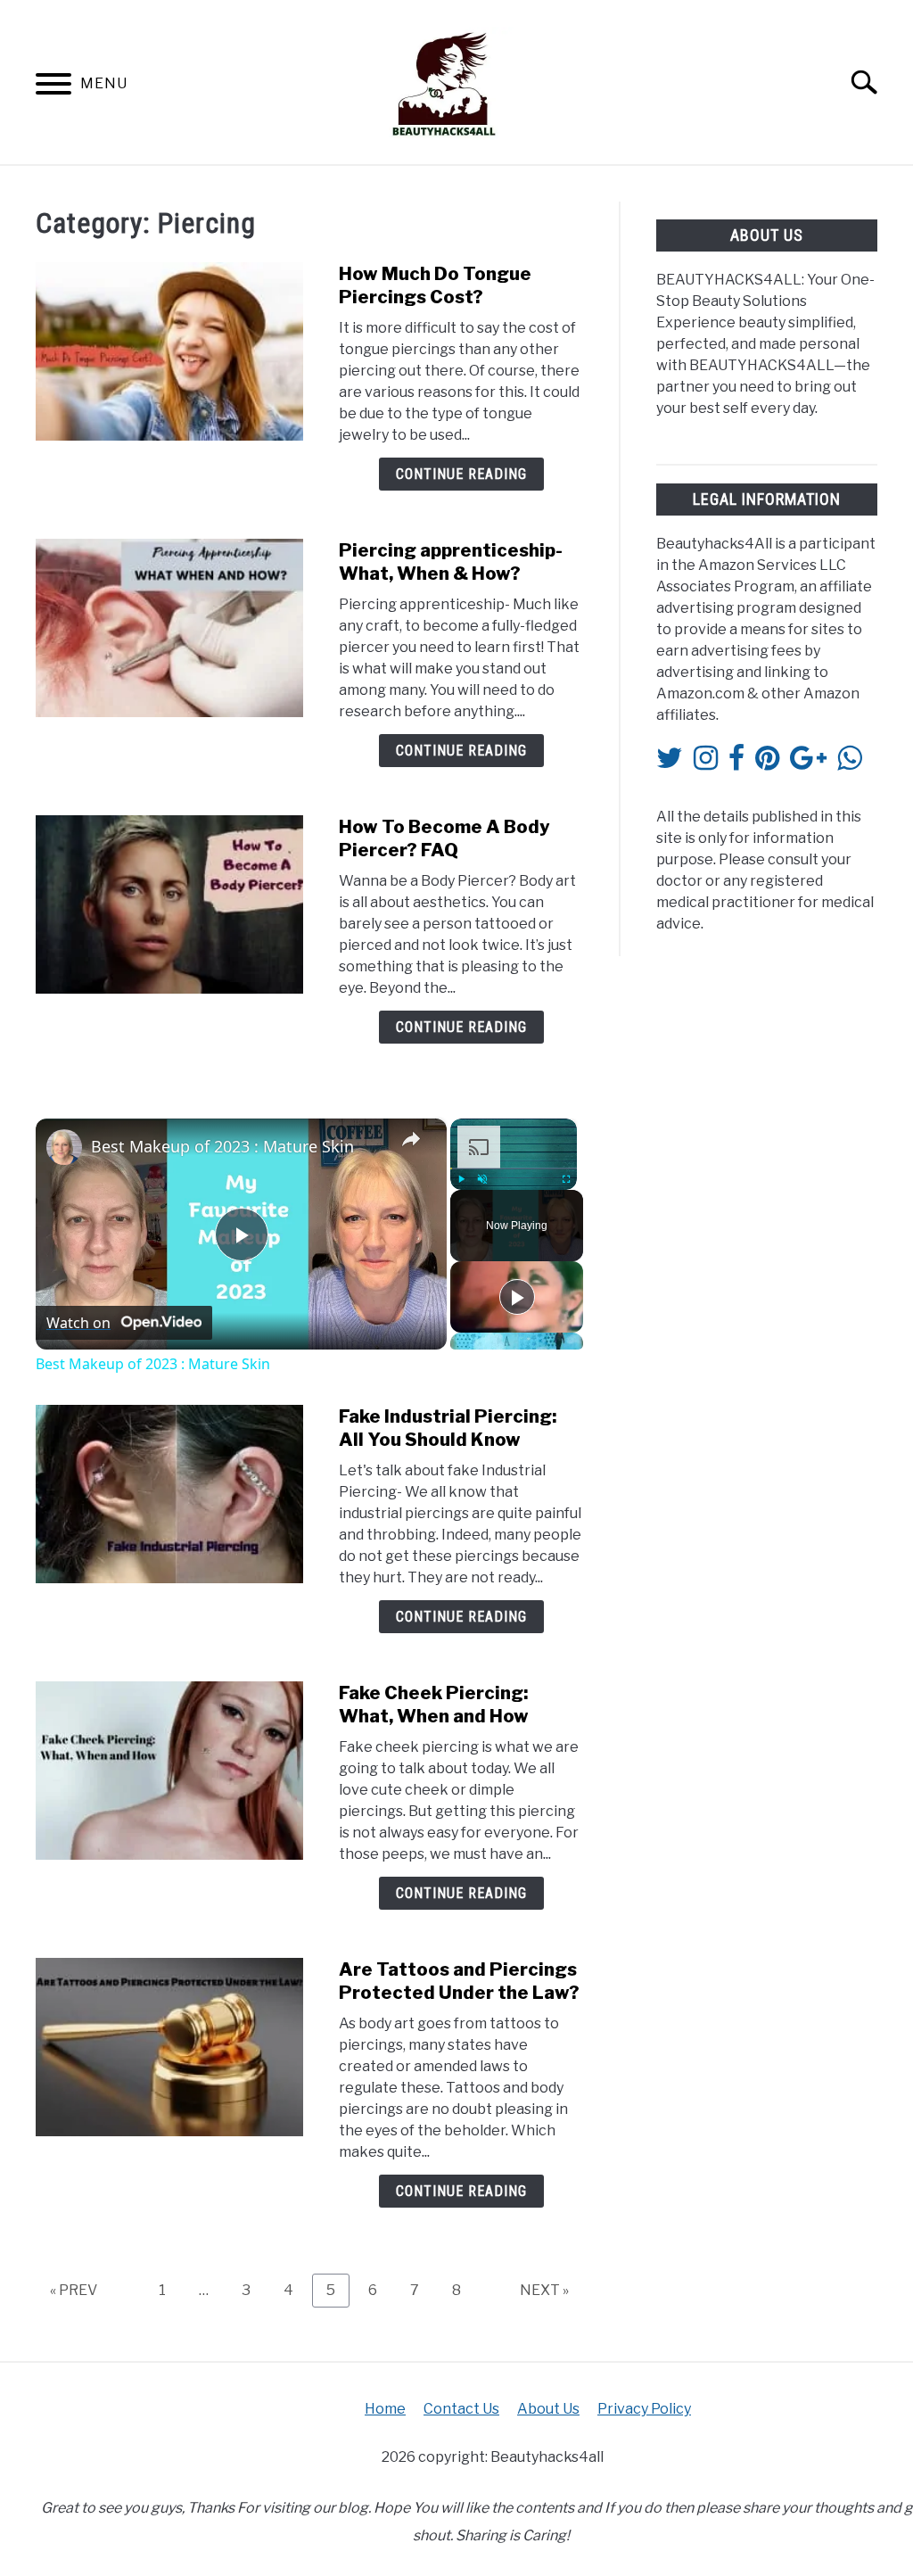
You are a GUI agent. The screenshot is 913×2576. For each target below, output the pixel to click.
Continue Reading (461, 474)
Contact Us (461, 2409)
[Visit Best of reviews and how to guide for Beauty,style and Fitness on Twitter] (670, 763)
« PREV (74, 2290)
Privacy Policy (644, 2409)
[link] (64, 1147)
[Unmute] (482, 1179)
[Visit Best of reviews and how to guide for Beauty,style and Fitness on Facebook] (736, 763)
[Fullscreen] (566, 1179)
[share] (411, 1139)
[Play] (461, 1179)
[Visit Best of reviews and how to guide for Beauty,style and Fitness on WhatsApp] (849, 763)
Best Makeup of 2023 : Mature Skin (222, 1146)
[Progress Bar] (514, 1168)
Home (385, 2409)
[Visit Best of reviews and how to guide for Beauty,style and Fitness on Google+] (808, 763)
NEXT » (544, 2290)
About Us (548, 2409)
